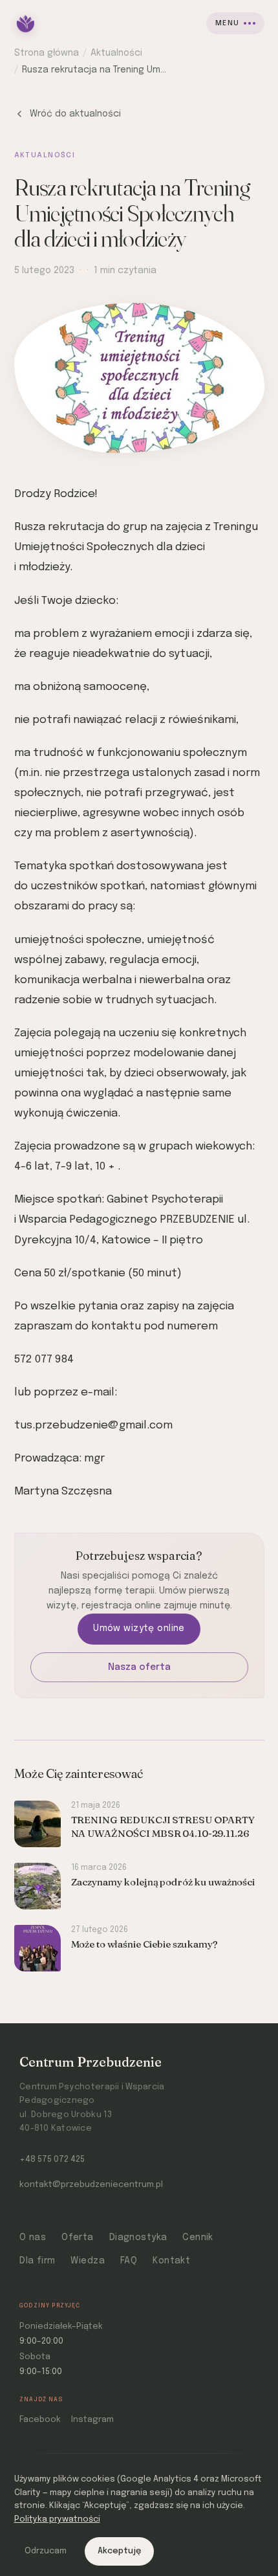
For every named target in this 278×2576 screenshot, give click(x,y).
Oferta (78, 2237)
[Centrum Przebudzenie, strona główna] (26, 23)
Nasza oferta (139, 1667)
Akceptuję (119, 2551)
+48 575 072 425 (52, 2160)
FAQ (129, 2261)
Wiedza (88, 2261)
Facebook (40, 2420)
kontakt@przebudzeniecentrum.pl (91, 2185)
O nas (33, 2237)
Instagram (92, 2420)
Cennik (198, 2237)
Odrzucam (46, 2551)
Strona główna (47, 53)
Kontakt (171, 2261)
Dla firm (37, 2261)
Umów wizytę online (139, 1628)
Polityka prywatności (57, 2519)
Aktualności (116, 53)
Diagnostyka (138, 2237)
